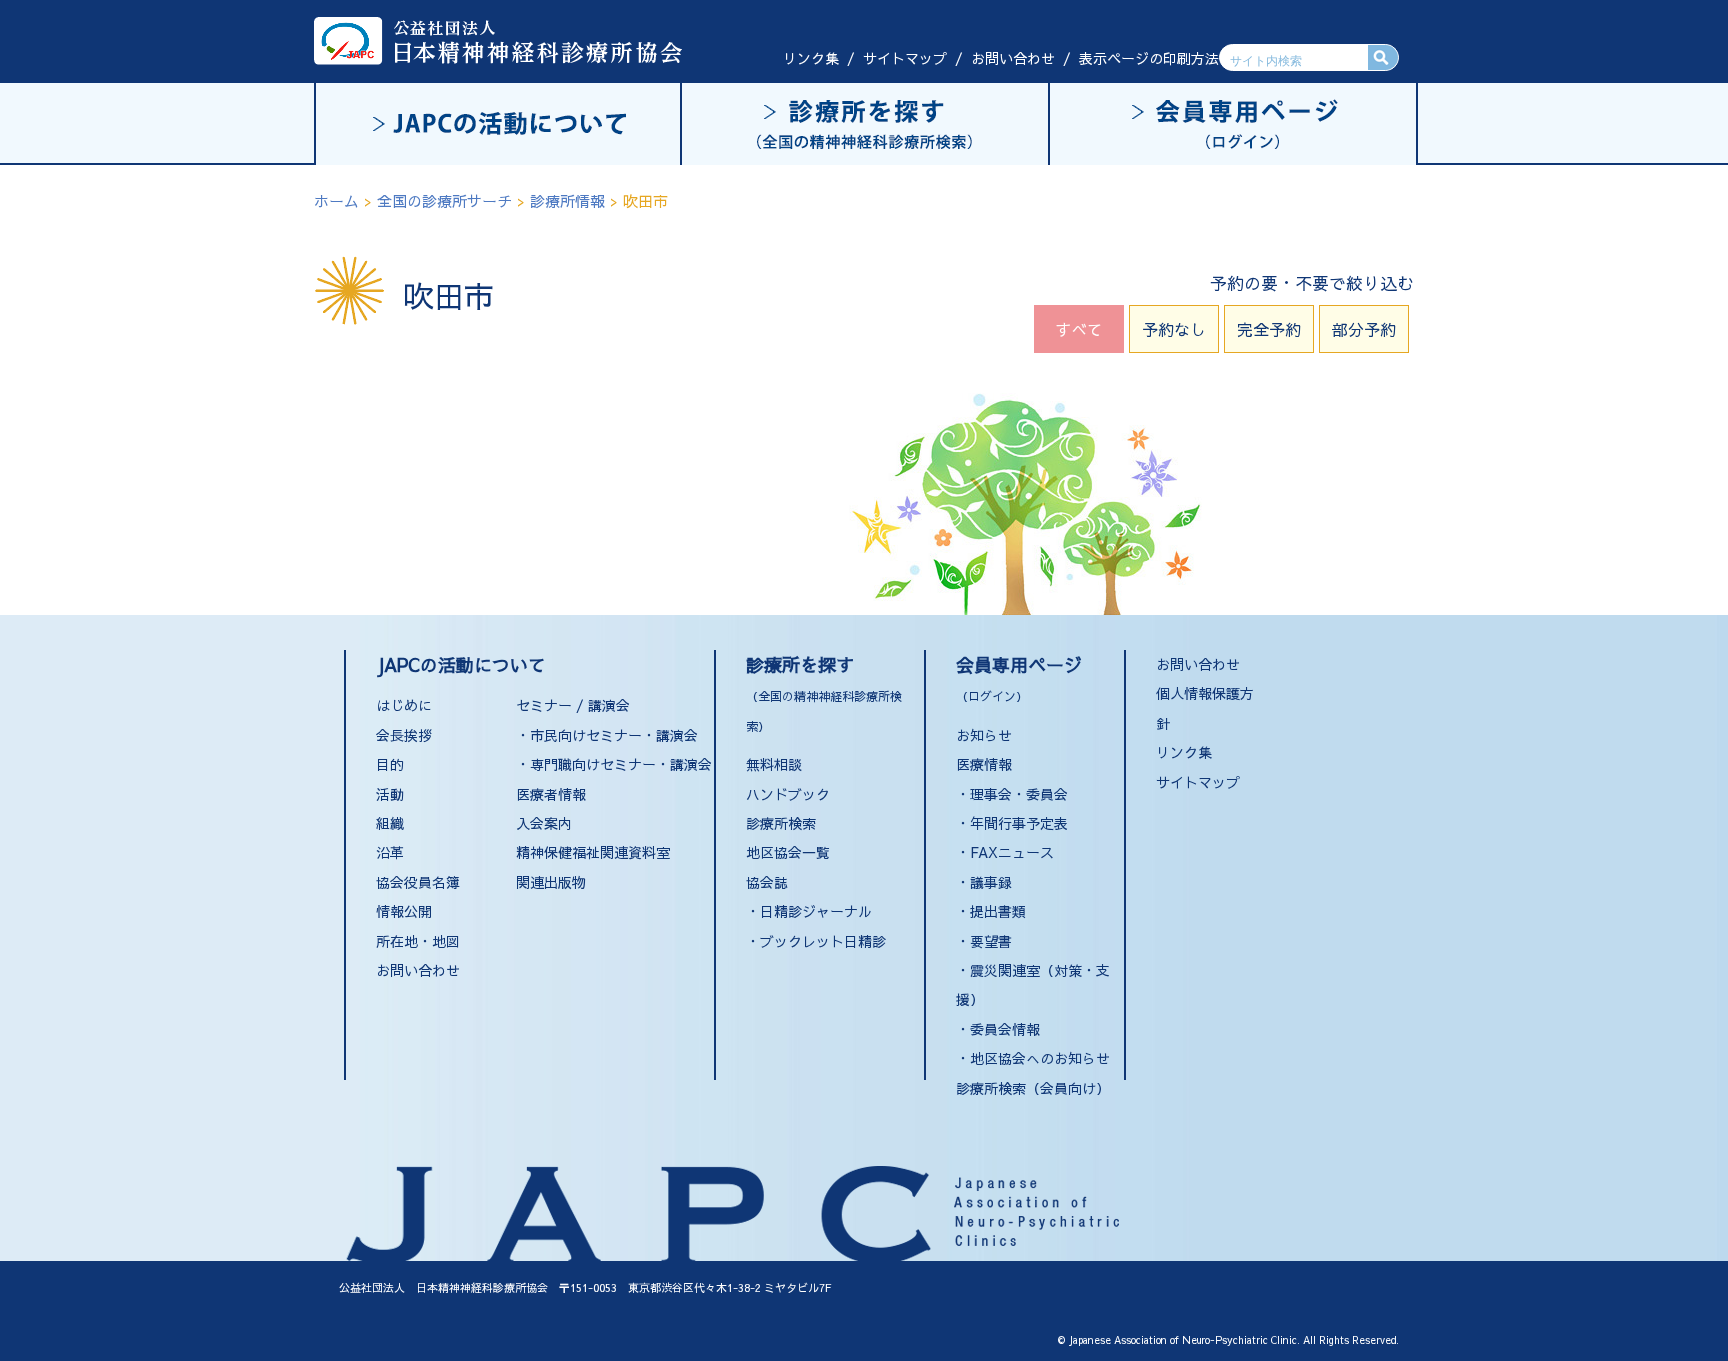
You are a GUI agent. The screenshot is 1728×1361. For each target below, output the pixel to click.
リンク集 (811, 58)
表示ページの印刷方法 (1149, 58)
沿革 (390, 852)
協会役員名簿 (418, 882)
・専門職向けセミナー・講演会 (614, 764)
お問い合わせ (1013, 58)
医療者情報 (551, 794)
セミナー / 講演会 (573, 705)
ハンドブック (788, 794)
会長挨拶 (404, 735)
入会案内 (544, 823)
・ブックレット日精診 (816, 941)
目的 (390, 764)
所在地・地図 (418, 941)
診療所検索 (781, 823)
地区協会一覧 (788, 852)
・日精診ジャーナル (809, 911)
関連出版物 (551, 882)
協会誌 (767, 882)
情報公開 (404, 911)
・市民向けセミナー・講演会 (607, 735)
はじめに (404, 705)
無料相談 (774, 764)
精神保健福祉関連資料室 (593, 852)
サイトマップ (905, 58)
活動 (390, 794)
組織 (390, 823)
